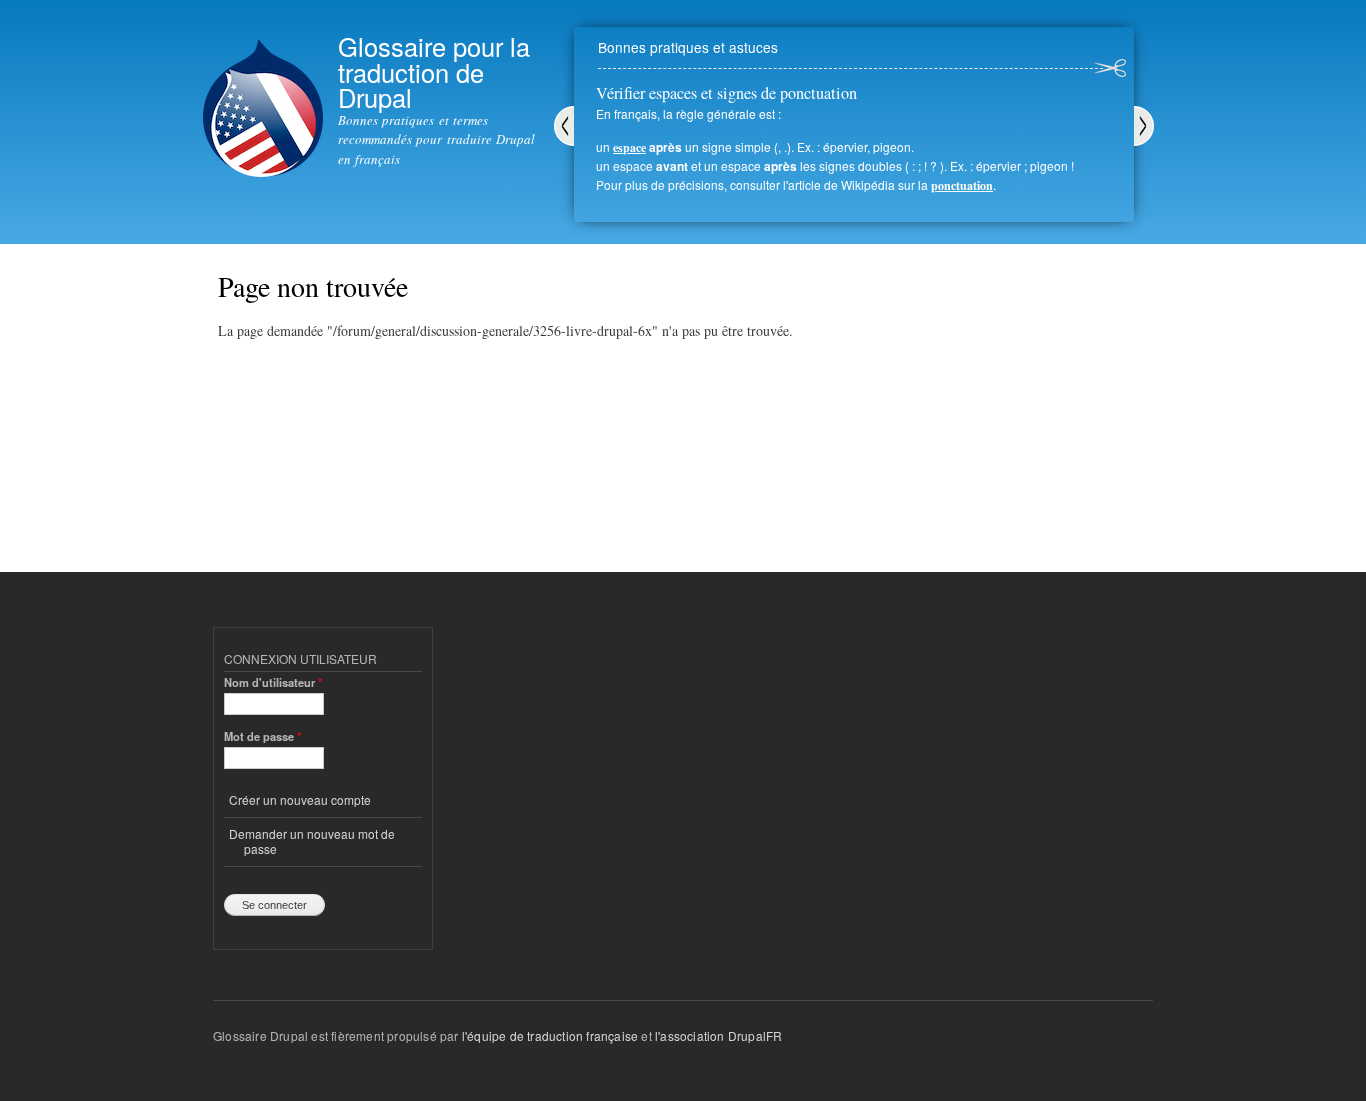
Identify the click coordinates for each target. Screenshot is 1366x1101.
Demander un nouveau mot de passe (312, 840)
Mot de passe (262, 736)
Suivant (1144, 126)
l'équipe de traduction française (550, 1035)
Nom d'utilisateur (273, 682)
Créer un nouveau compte (300, 799)
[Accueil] (263, 91)
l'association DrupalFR (718, 1035)
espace (629, 147)
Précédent (564, 126)
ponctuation (962, 185)
